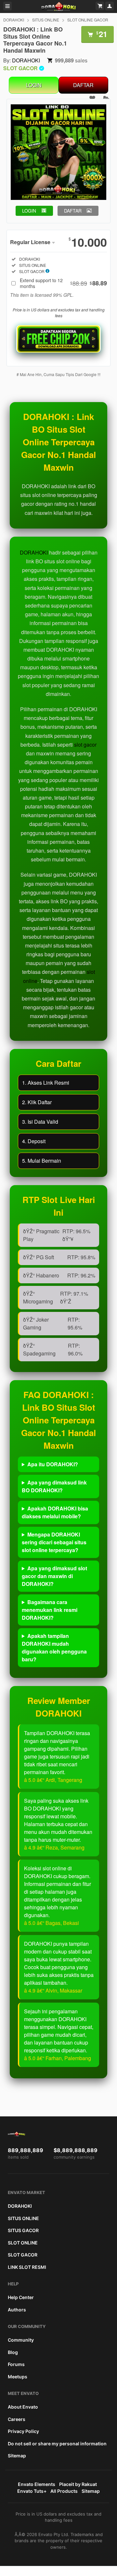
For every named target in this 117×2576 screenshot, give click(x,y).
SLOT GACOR (23, 2255)
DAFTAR (83, 85)
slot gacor (85, 745)
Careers (17, 2419)
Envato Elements (37, 2484)
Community (21, 2340)
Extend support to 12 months (63, 283)
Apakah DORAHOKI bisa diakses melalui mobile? (55, 1512)
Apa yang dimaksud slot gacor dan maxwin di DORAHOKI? (54, 1576)
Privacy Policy (23, 2431)
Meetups (18, 2377)
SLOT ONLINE (23, 2243)
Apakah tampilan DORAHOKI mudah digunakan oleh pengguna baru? (54, 1648)
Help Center (21, 2297)
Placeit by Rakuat (78, 2484)
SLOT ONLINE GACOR (88, 20)
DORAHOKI (14, 20)
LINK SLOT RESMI (27, 2267)
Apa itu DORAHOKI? (53, 1464)
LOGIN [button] (29, 211)
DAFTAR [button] (73, 211)
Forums (16, 2364)
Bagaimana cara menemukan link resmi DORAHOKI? (50, 1610)
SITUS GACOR (23, 2230)
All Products (64, 2491)
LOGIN (34, 85)
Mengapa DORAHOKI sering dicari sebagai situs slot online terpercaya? (54, 1542)
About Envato (23, 2407)
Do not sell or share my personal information (57, 2444)
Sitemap (17, 2456)
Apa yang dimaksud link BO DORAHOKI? (54, 1486)
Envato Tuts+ (32, 2491)
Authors (17, 2310)
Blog (13, 2352)
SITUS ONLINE (46, 20)
